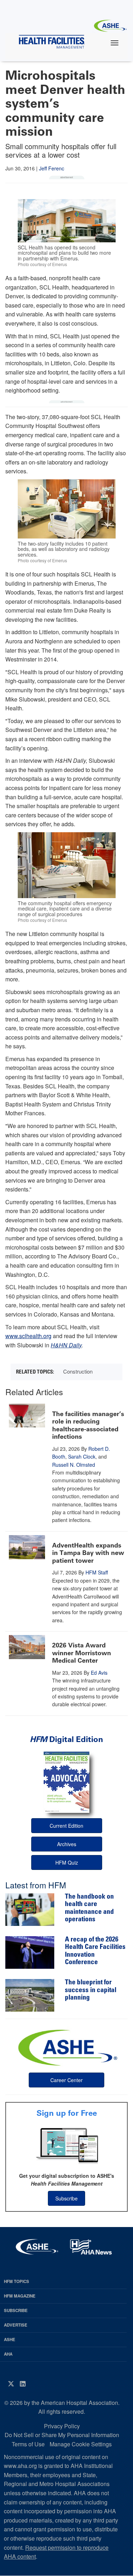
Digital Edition (66, 1739)
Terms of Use (28, 2444)
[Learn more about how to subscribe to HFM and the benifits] (66, 2145)
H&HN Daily (66, 1345)
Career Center (66, 2080)
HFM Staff (97, 1572)
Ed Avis (99, 1673)
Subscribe (66, 2198)
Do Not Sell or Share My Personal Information (62, 2435)
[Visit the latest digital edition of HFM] (66, 1782)
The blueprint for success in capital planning (91, 1990)
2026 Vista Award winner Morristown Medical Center (82, 1653)
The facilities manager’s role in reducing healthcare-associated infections (88, 1425)
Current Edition (66, 1826)
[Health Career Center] (67, 2047)
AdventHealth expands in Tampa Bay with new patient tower (88, 1553)
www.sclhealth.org (28, 1336)
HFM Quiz (67, 1862)
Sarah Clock (82, 1456)
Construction (78, 1371)
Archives (67, 1844)
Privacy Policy (62, 2426)
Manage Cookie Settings (81, 2444)
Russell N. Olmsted (74, 1465)
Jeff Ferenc (52, 168)
